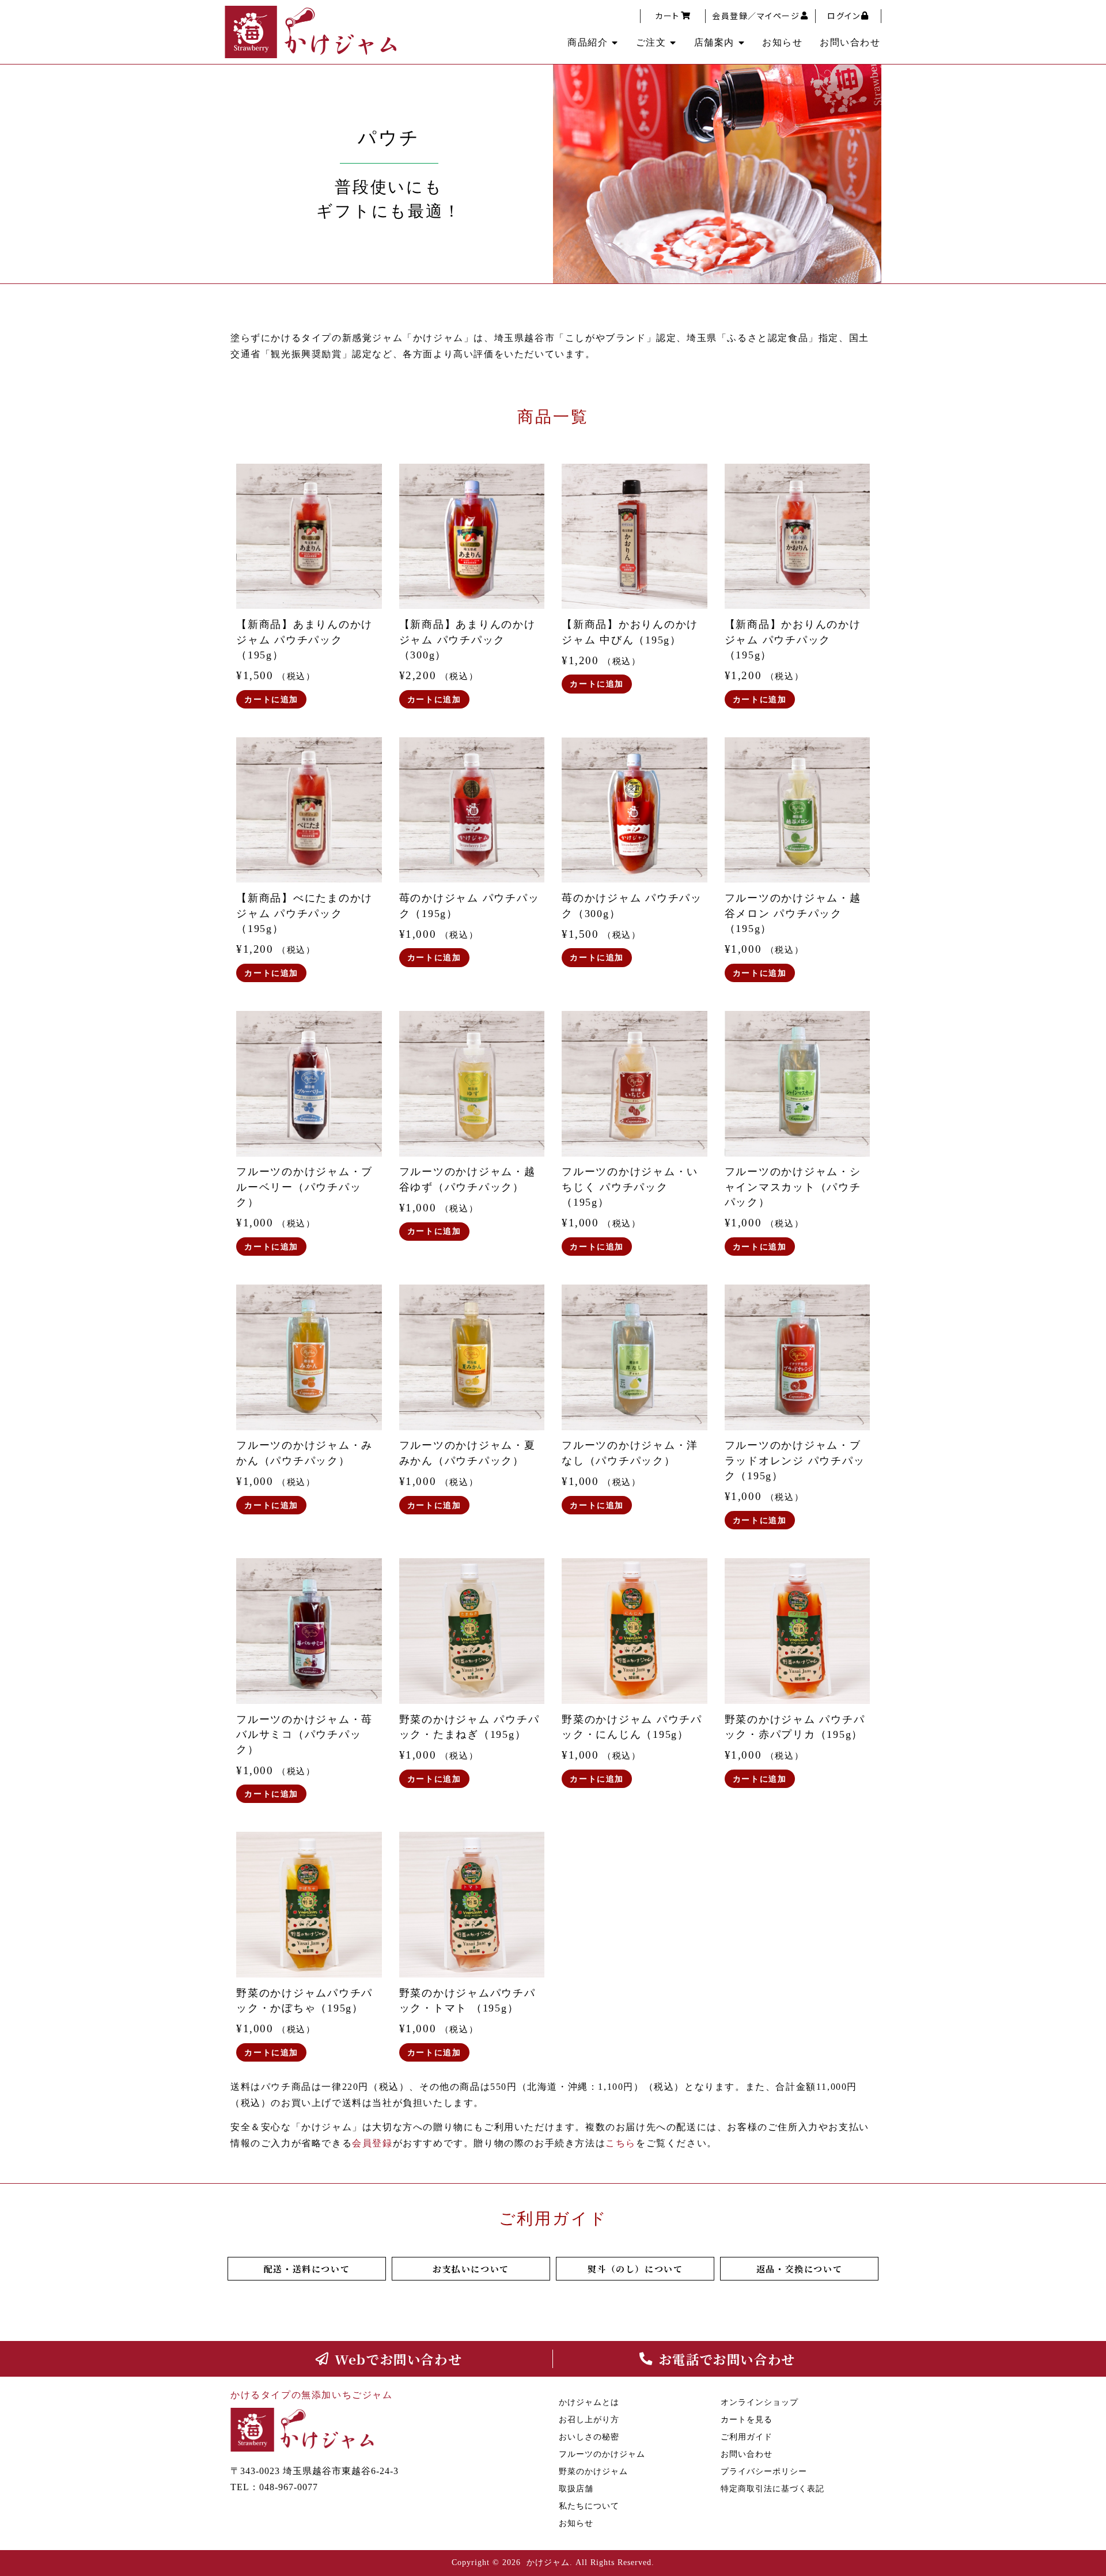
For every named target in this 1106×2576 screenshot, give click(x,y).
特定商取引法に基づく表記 (772, 2489)
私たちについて (589, 2506)
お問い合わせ (850, 42)
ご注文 (651, 42)
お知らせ (782, 42)
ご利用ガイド (747, 2437)
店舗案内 (714, 42)
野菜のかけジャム (593, 2471)
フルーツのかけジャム (602, 2454)
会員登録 (372, 2143)
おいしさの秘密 (589, 2437)
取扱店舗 (576, 2489)
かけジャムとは (589, 2402)
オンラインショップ (760, 2402)
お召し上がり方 (589, 2420)
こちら (621, 2143)
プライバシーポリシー (764, 2471)
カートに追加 (271, 699)
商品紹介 (588, 42)
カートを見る (747, 2420)
